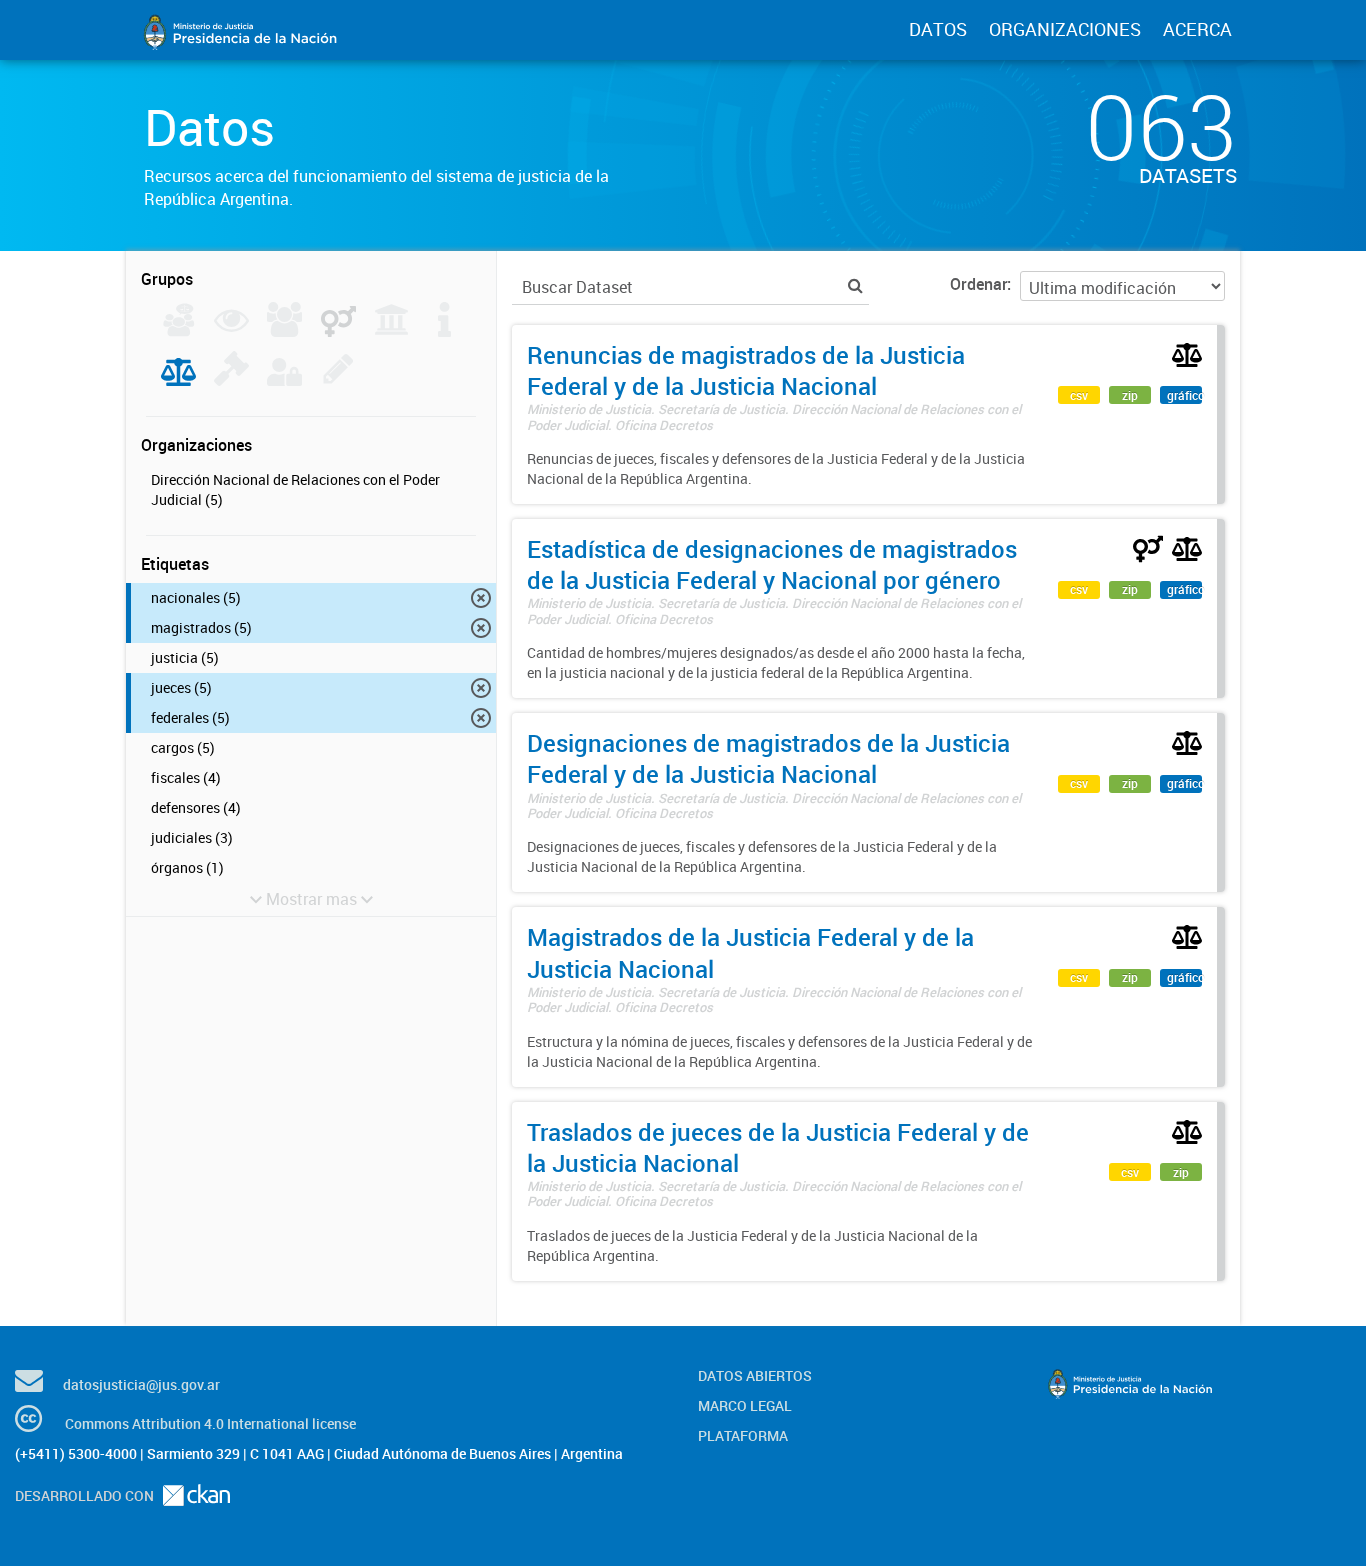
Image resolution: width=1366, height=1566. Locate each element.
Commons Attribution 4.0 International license (210, 1423)
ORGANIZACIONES (1065, 29)
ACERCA (1197, 29)
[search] (855, 285)
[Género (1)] (338, 331)
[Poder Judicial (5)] (178, 380)
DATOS (938, 29)
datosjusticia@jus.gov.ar (141, 1384)
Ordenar (978, 284)
